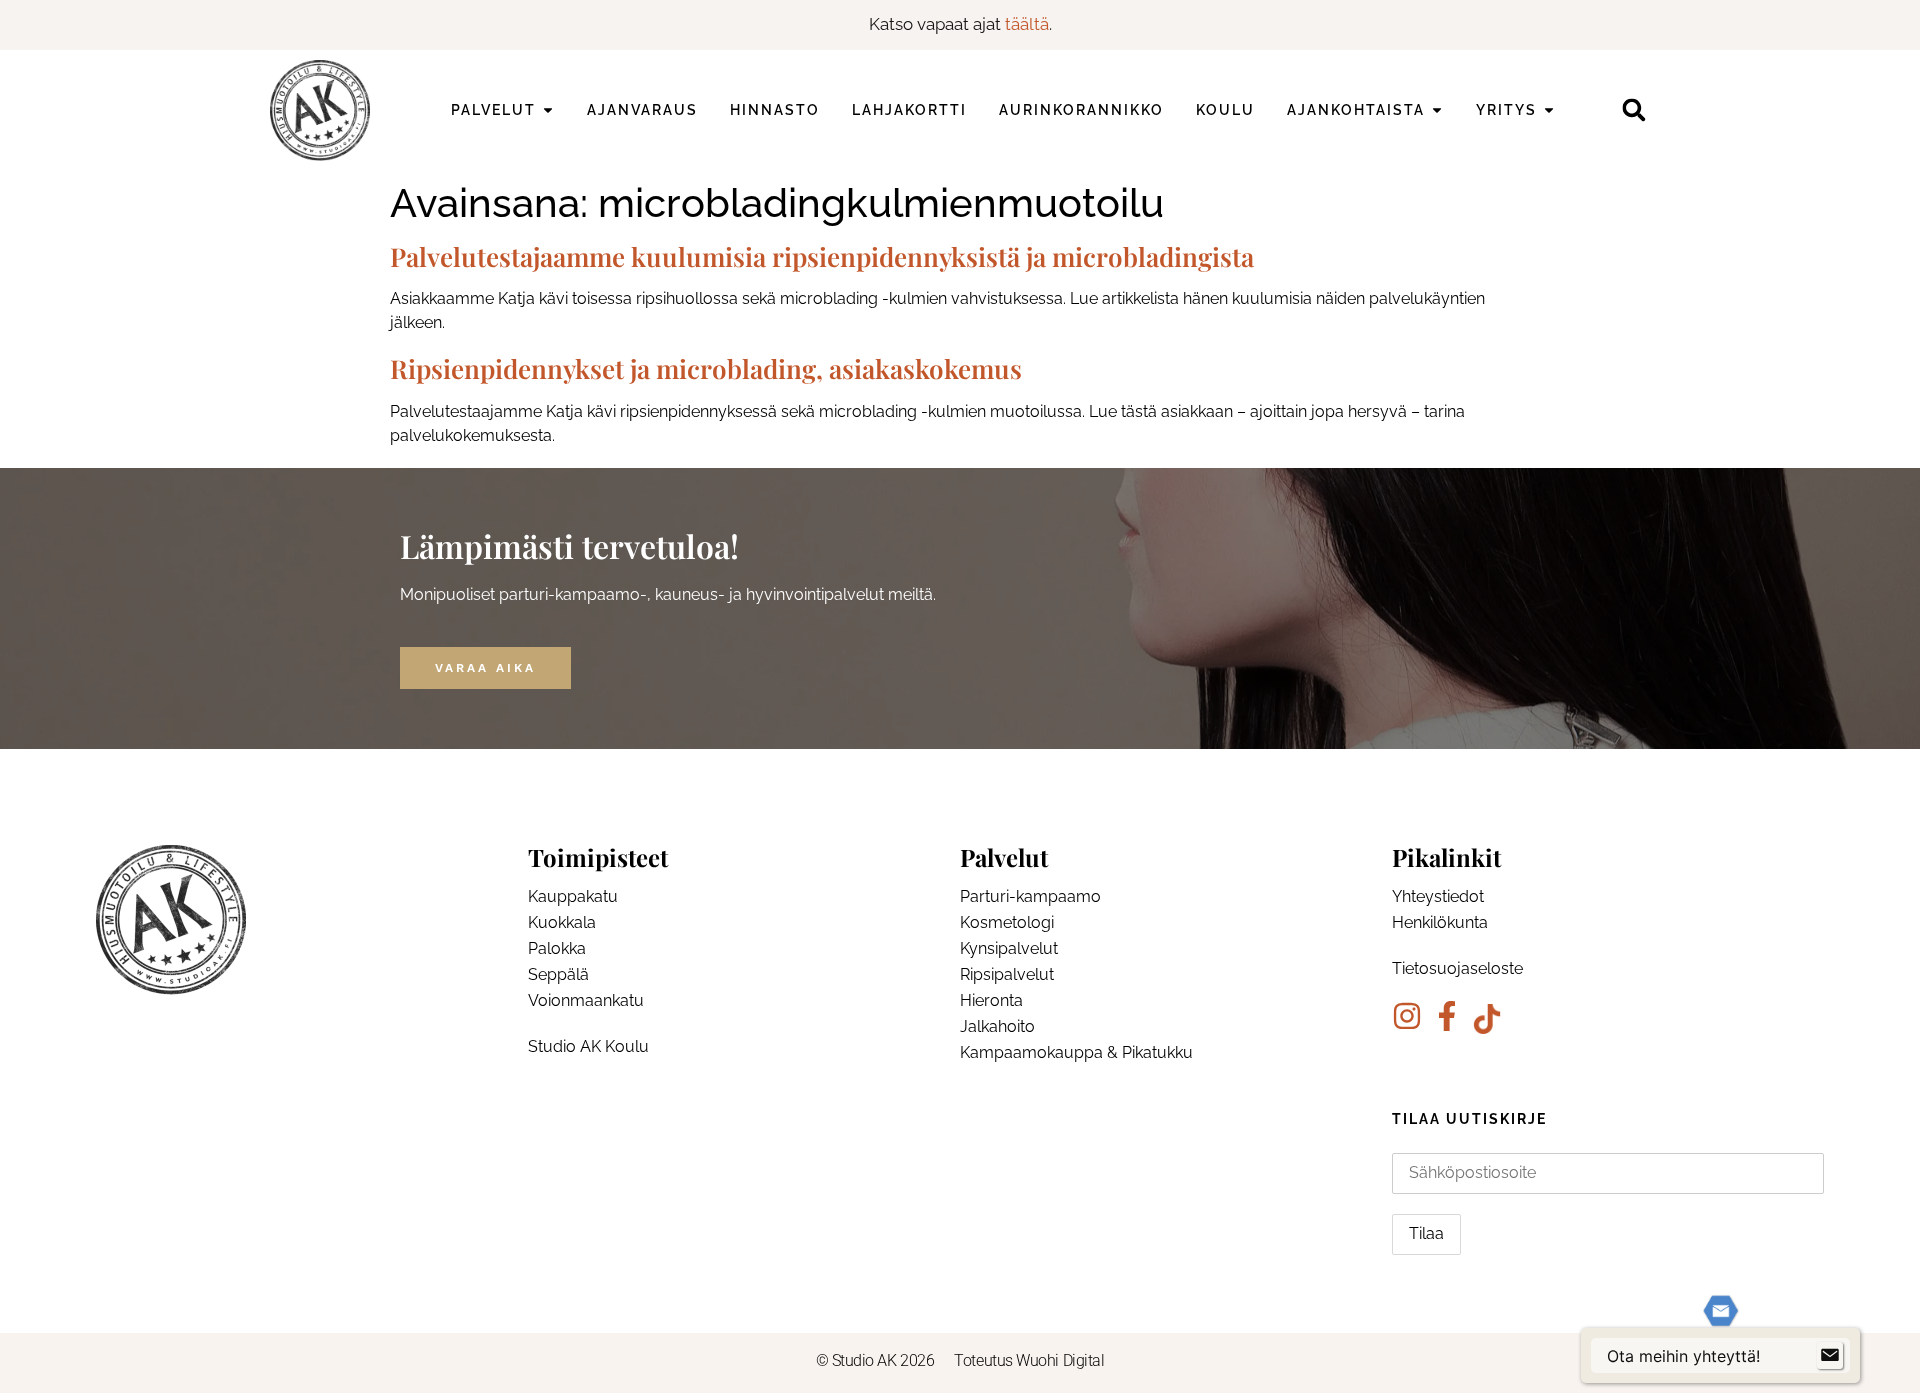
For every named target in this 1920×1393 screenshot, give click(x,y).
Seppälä (558, 974)
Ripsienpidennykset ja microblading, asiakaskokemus (706, 368)
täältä (1027, 24)
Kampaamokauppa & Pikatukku (1076, 1052)
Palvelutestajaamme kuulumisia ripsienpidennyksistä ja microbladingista (822, 256)
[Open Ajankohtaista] (1437, 110)
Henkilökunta (1440, 922)
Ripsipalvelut (1007, 974)
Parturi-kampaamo (1030, 896)
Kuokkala (562, 922)
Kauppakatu (573, 896)
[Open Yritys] (1549, 110)
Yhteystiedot (1438, 896)
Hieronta (991, 1000)
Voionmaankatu (586, 1000)
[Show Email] (1830, 1356)
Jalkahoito (997, 1026)
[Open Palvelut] (548, 110)
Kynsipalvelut (1009, 948)
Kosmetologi (1007, 922)
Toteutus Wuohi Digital (1029, 1360)
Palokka (557, 948)
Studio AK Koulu (588, 1046)
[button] (1633, 110)
